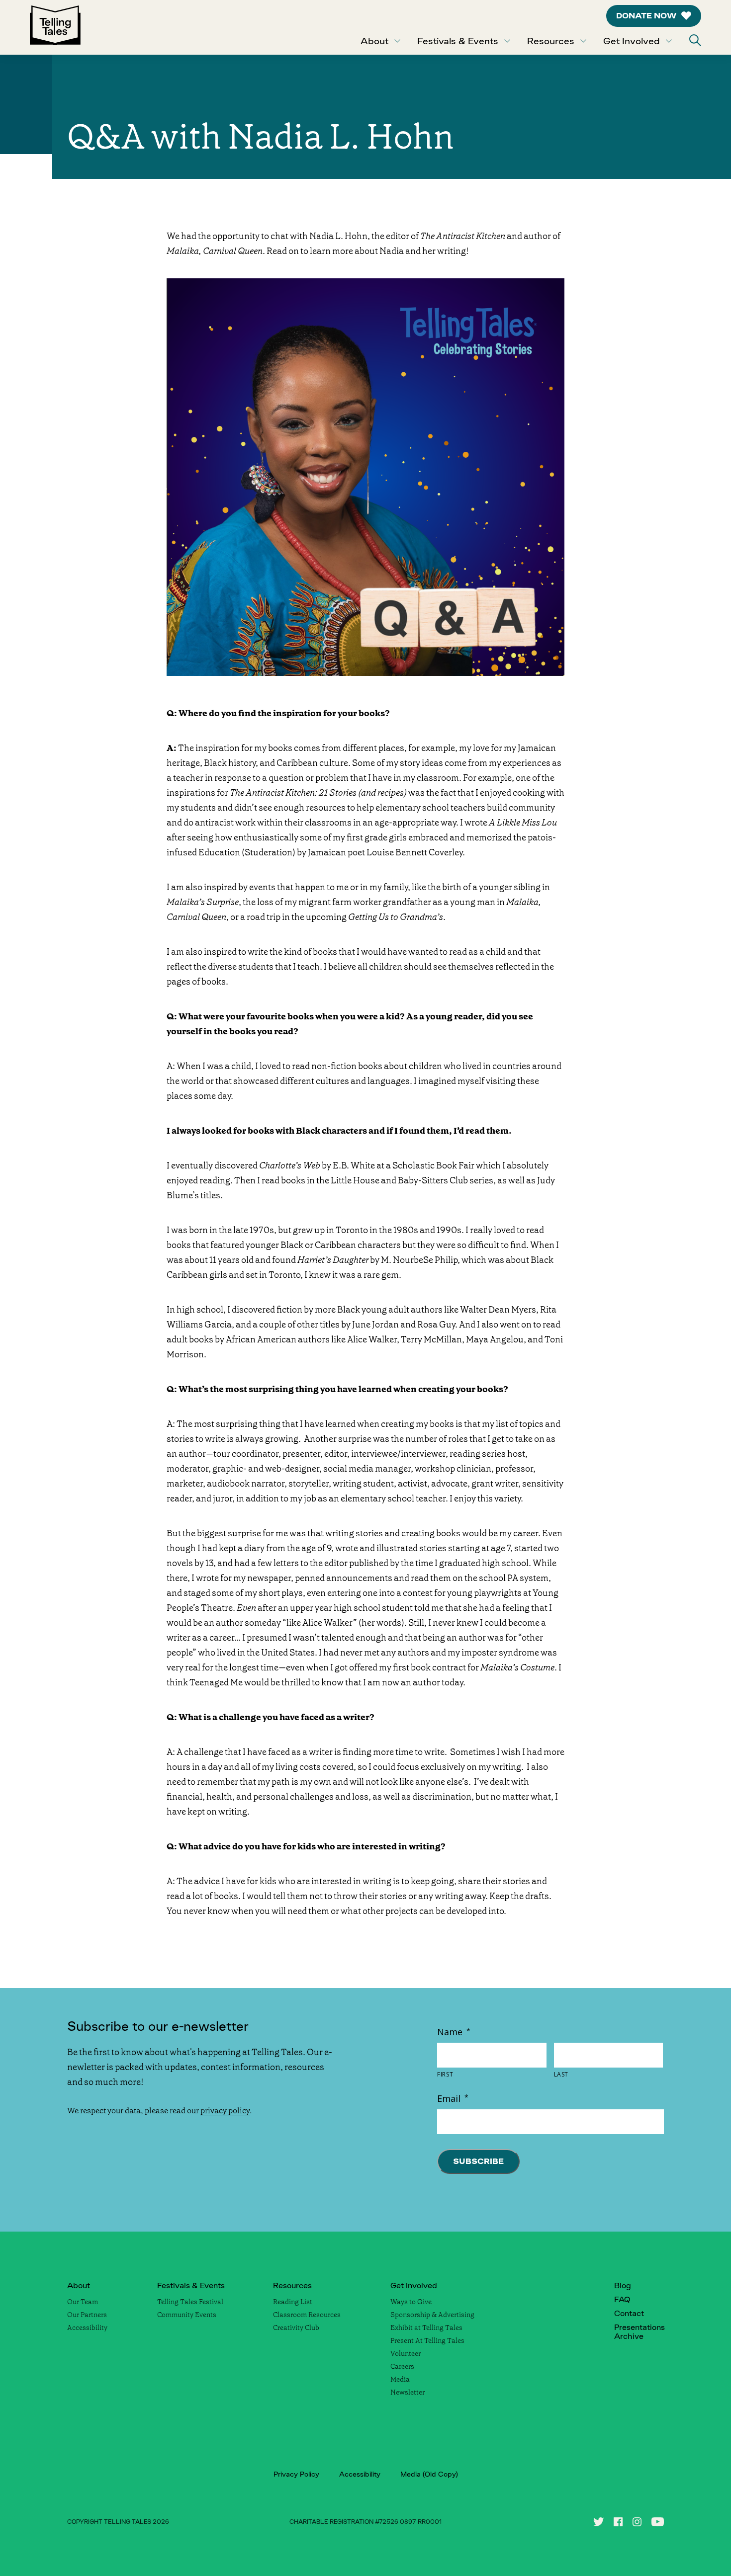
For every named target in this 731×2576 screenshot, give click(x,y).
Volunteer (406, 2353)
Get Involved (632, 41)
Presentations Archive (640, 2332)
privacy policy (225, 2111)
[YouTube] (658, 2522)
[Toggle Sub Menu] (397, 41)
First (445, 2075)
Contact (629, 2313)
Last (561, 2075)
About (374, 41)
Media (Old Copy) (429, 2474)
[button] (695, 40)
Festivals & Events (458, 41)
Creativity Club (296, 2327)
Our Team (83, 2302)
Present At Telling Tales (427, 2340)
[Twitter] (598, 2522)
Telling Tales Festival (190, 2302)
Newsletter (408, 2392)
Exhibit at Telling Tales (426, 2327)
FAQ (622, 2299)
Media (400, 2379)
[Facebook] (618, 2522)
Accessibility (87, 2327)
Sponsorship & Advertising (432, 2315)
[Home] (55, 27)
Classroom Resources (307, 2315)
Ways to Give (411, 2302)
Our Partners (87, 2315)
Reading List (293, 2302)
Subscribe (478, 2161)
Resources (551, 41)
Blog (623, 2285)
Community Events (187, 2315)
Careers (402, 2366)
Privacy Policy (296, 2474)
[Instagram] (637, 2522)
